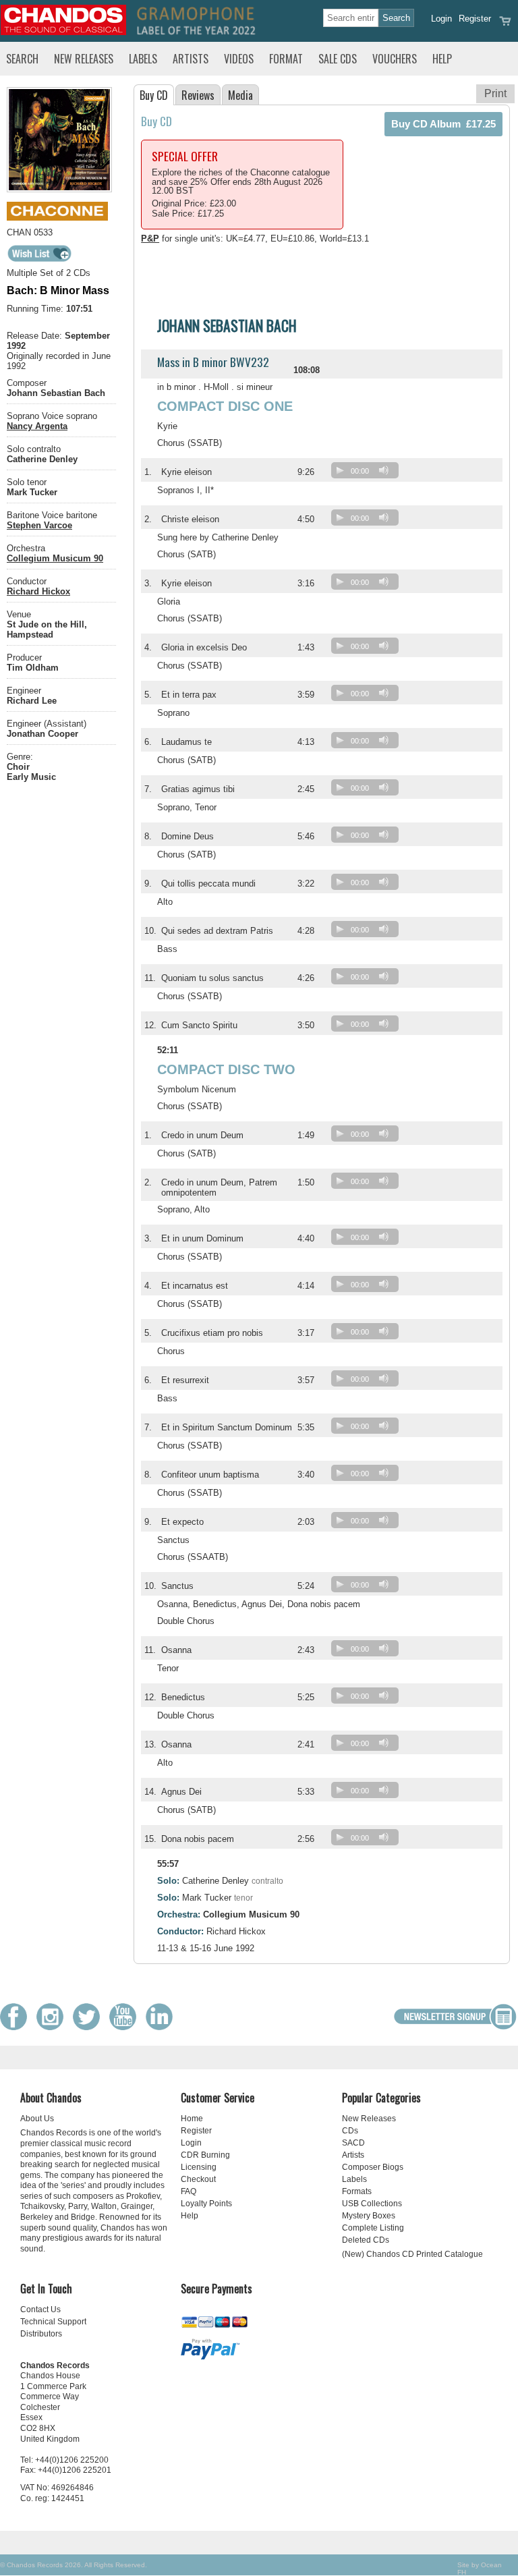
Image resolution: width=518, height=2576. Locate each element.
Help (442, 59)
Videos (239, 59)
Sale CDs (338, 59)
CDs (350, 2131)
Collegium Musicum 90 (55, 558)
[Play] (340, 470)
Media (240, 95)
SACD (353, 2143)
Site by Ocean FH (480, 2569)
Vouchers (395, 59)
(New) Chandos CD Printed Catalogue (412, 2254)
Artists (191, 59)
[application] (368, 473)
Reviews (198, 95)
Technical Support (53, 2322)
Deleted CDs (366, 2240)
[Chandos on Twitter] (90, 2027)
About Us (37, 2119)
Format (286, 59)
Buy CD (154, 95)
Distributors (41, 2334)
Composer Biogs (373, 2167)
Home (192, 2119)
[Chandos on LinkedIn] (163, 2027)
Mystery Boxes (369, 2216)
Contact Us (40, 2309)
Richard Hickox (38, 591)
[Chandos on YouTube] (126, 2027)
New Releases (84, 59)
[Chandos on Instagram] (53, 2027)
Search (22, 59)
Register (475, 19)
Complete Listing (373, 2228)
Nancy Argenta (37, 426)
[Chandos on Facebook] (17, 2027)
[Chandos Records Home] (63, 32)
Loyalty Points (206, 2204)
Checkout (198, 2179)
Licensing (199, 2167)
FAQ (189, 2191)
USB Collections (372, 2204)
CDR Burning (205, 2155)
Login (441, 19)
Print (495, 93)
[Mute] (384, 470)
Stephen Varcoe (39, 525)
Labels (143, 59)
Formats (357, 2191)
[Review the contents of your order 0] (505, 25)
